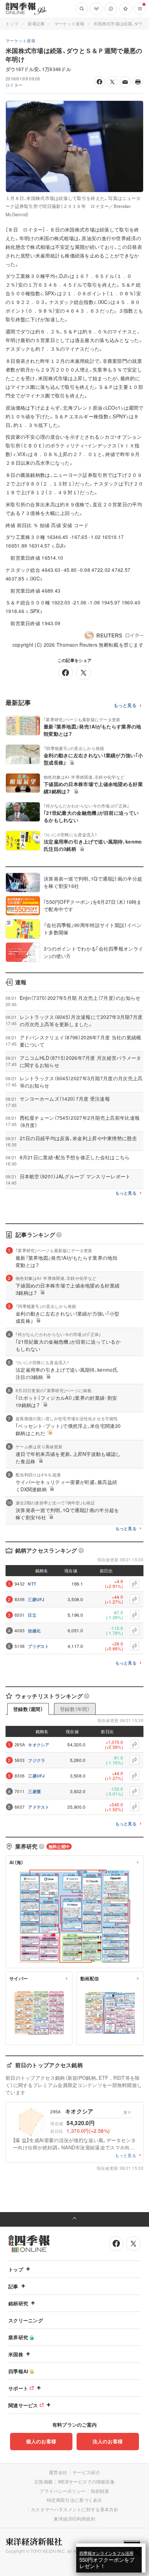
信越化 (34, 1631)
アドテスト (39, 1807)
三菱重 (34, 1791)
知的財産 (100, 2491)
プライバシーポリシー (63, 2491)
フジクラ (37, 1760)
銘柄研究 (18, 2303)
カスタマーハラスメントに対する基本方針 (75, 2509)
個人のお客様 (41, 2441)
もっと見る (125, 705)
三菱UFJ (36, 1599)
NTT (32, 1584)
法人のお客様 (108, 2441)
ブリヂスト (38, 1646)
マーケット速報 (69, 23)
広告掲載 (43, 2482)
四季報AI (18, 2371)
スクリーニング (26, 2320)
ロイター (14, 85)
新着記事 (36, 23)
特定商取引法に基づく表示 (74, 2500)
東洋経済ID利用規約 (74, 2519)
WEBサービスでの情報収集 (86, 2482)
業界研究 (18, 2337)
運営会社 (58, 2472)
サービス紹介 (86, 2472)
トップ (12, 23)
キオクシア (39, 1745)
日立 (32, 1615)
